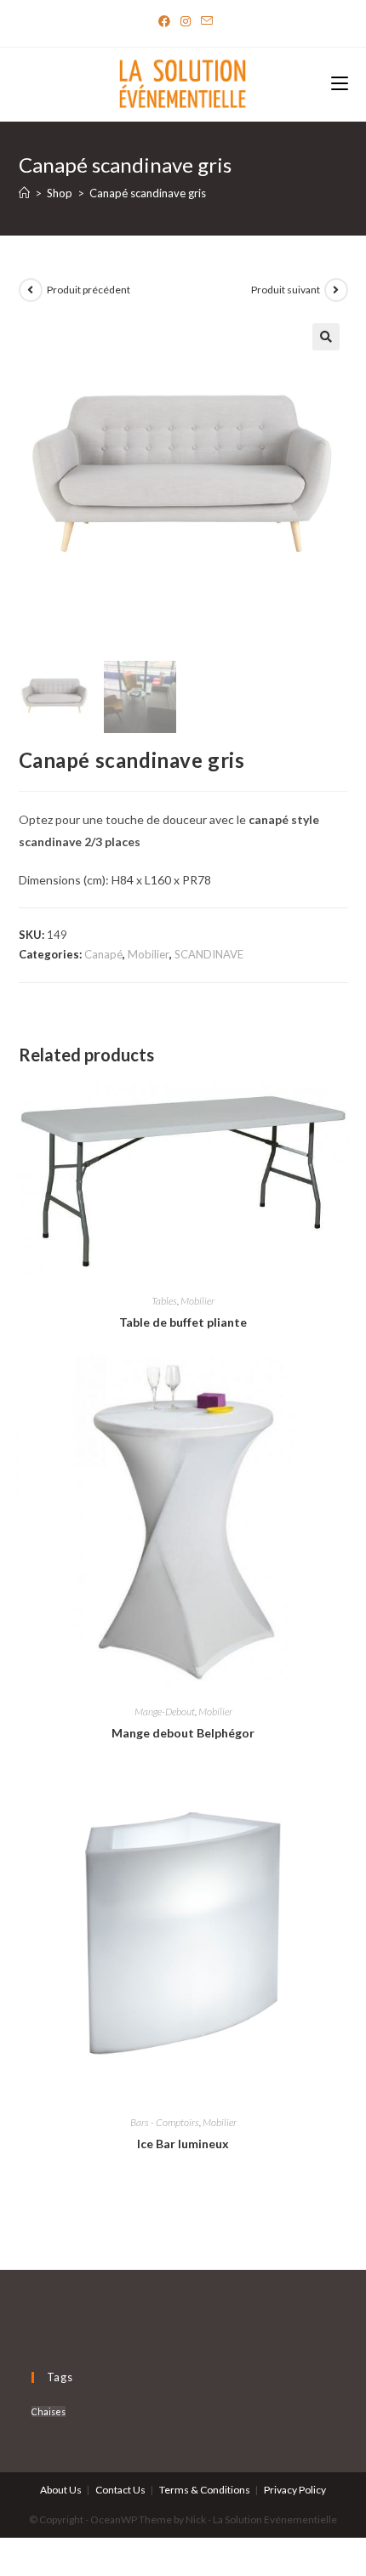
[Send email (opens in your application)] (204, 21)
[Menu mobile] (340, 85)
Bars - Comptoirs (165, 2122)
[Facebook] (164, 21)
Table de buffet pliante (183, 1322)
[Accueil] (24, 193)
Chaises (49, 2411)
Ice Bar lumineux (183, 2144)
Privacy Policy (295, 2490)
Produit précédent (89, 290)
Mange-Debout (165, 1712)
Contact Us (120, 2490)
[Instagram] (186, 21)
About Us (61, 2490)
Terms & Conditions (205, 2490)
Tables (164, 1301)
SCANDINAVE (209, 954)
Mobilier (149, 954)
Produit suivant (286, 290)
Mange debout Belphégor (183, 1733)
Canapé (103, 954)
